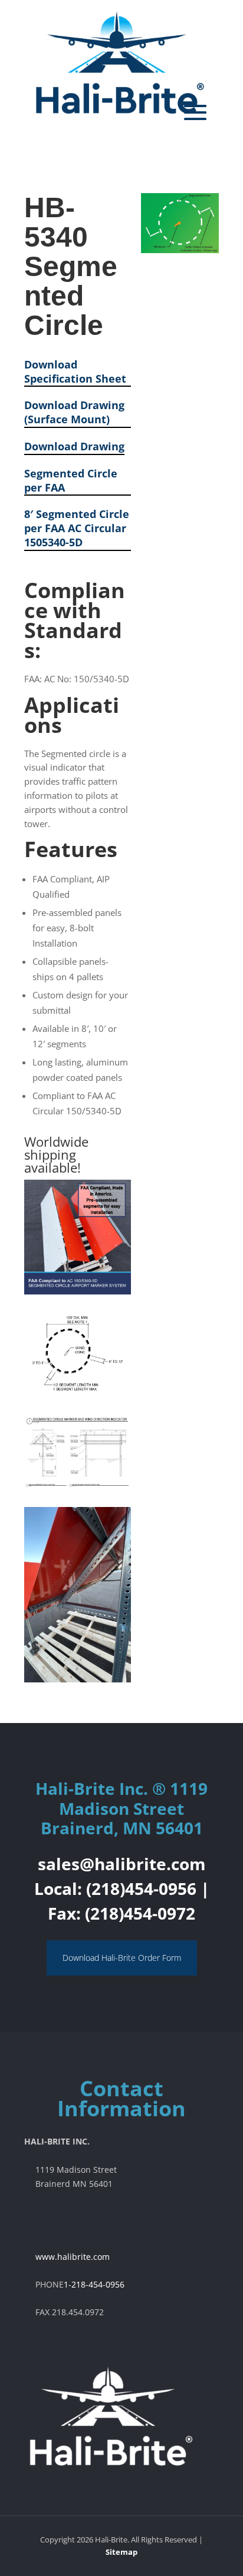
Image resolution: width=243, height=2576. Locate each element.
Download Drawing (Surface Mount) (74, 412)
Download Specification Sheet (75, 372)
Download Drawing (74, 447)
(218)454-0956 (141, 1888)
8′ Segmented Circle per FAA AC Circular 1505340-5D (77, 528)
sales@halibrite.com (122, 1864)
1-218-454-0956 (94, 2284)
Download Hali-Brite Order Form (122, 1958)
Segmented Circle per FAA (71, 481)
